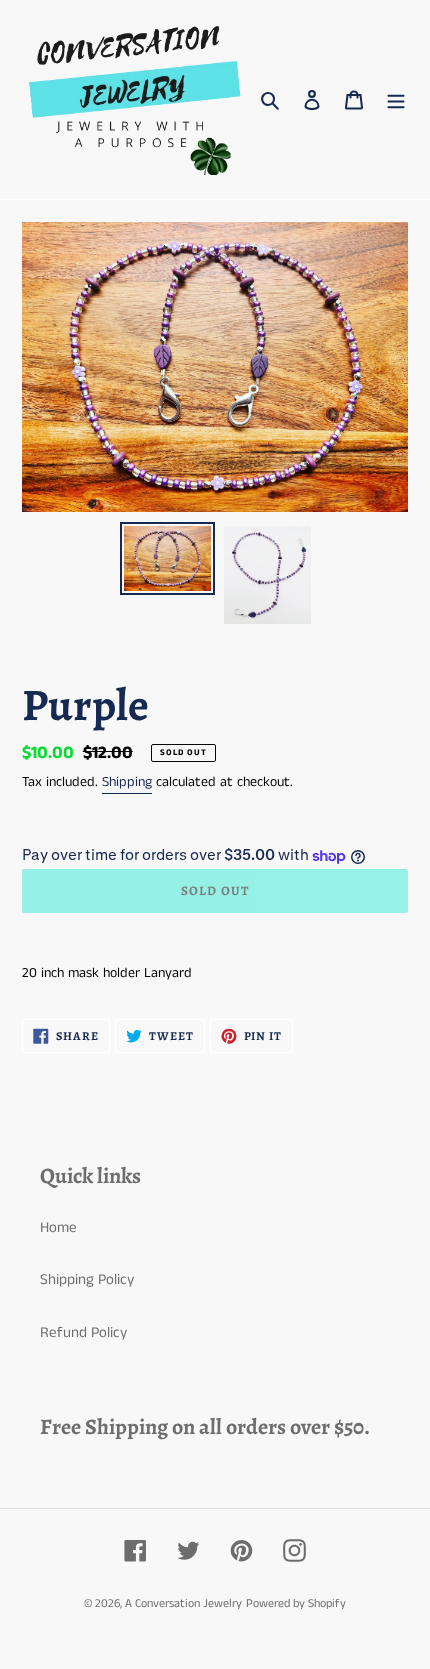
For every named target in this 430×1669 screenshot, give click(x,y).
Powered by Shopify (296, 1603)
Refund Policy (83, 1332)
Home (58, 1227)
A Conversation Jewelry (183, 1603)
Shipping (127, 782)
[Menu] (396, 99)
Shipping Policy (87, 1279)
